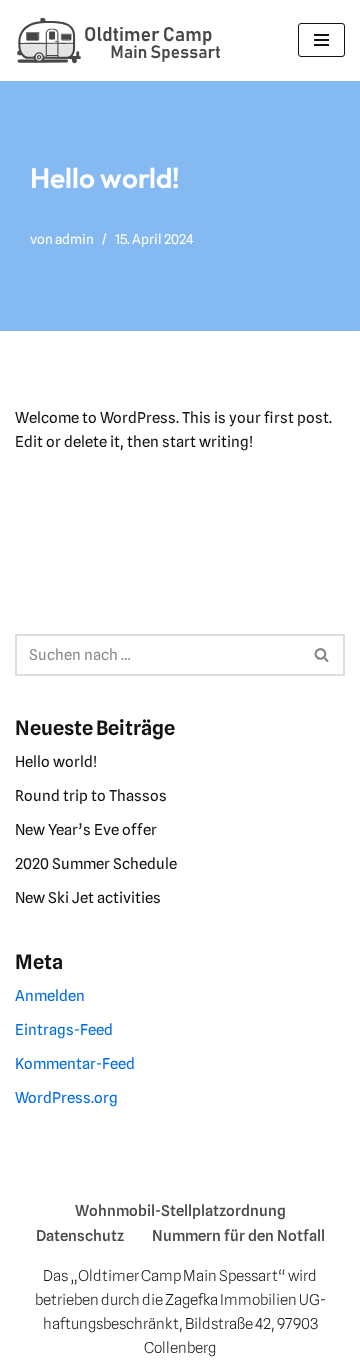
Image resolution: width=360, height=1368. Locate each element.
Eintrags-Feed (64, 1030)
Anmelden (50, 996)
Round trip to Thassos (91, 796)
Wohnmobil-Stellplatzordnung (180, 1211)
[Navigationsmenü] (321, 40)
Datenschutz (80, 1236)
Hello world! (56, 762)
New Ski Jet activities (88, 898)
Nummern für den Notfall (238, 1236)
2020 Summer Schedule (96, 864)
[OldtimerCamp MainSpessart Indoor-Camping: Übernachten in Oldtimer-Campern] (120, 40)
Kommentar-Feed (75, 1064)
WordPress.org (66, 1098)
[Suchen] (322, 655)
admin (74, 239)
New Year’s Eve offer (86, 830)
